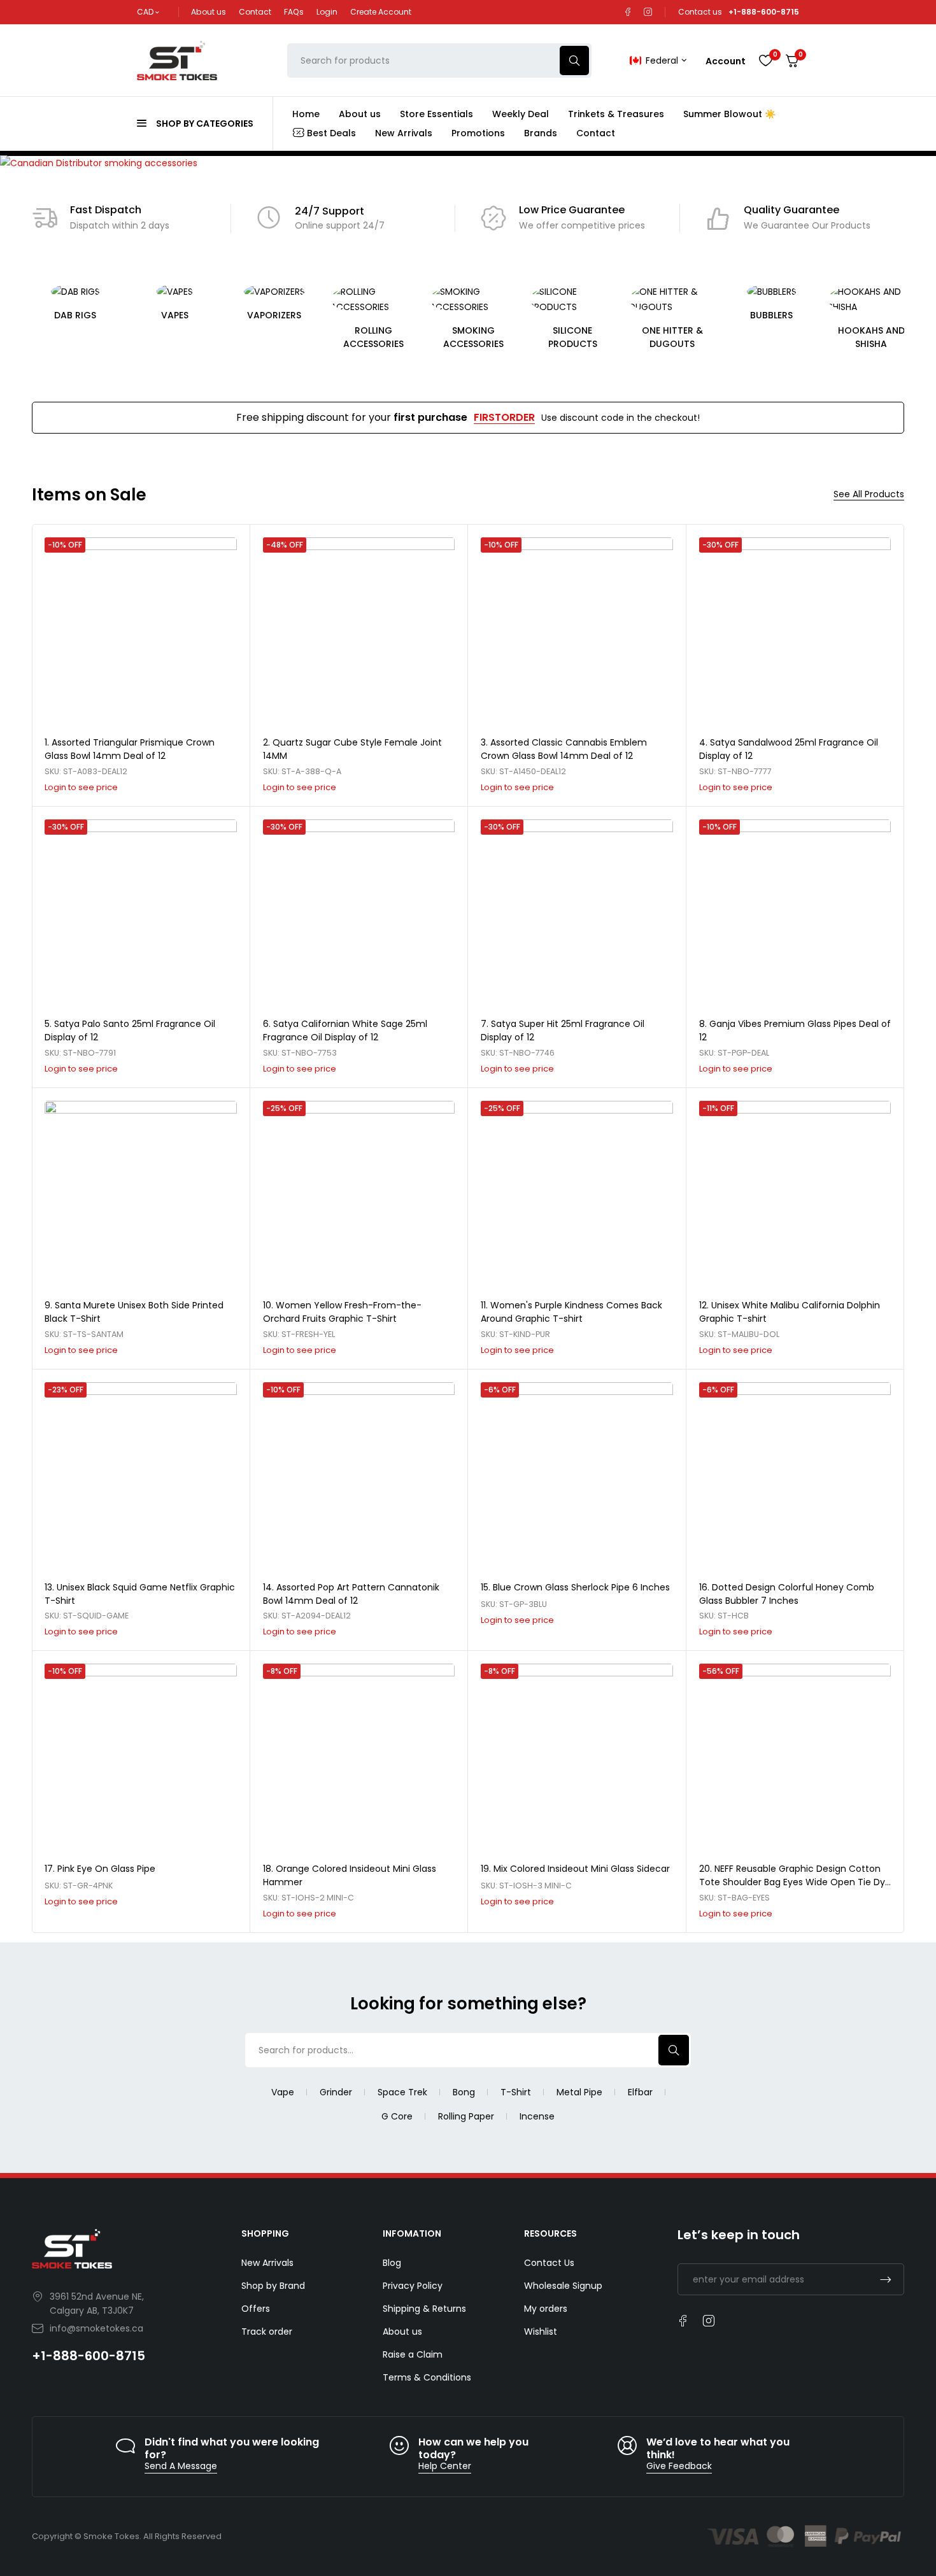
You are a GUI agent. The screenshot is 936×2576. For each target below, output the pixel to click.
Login (327, 12)
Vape (283, 2092)
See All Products (869, 494)
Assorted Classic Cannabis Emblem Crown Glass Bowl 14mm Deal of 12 (564, 749)
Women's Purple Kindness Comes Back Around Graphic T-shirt (571, 1312)
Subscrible (886, 2279)
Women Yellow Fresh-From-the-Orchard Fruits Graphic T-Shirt (342, 1312)
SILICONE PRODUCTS (473, 337)
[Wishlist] (765, 60)
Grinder (336, 2092)
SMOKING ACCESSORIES (373, 337)
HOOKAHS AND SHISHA (771, 337)
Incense (537, 2116)
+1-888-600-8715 (89, 2356)
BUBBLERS (672, 315)
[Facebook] (628, 12)
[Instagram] (648, 12)
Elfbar (640, 2092)
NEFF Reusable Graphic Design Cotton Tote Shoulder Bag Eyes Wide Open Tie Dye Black (795, 1882)
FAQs (294, 12)
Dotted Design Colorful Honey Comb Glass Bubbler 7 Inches (787, 1594)
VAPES (75, 315)
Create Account (381, 12)
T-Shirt (516, 2092)
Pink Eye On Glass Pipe (106, 1869)
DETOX (871, 315)
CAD (145, 12)
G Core (397, 2116)
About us (209, 12)
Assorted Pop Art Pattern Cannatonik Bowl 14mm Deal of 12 (351, 1594)
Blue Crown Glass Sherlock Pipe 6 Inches (581, 1587)
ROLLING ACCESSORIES (274, 337)
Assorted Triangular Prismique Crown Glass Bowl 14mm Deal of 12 (130, 749)
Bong (464, 2092)
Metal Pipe (579, 2092)
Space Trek (402, 2092)
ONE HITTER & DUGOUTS (572, 337)
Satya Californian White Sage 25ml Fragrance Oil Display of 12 (345, 1030)
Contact (255, 12)
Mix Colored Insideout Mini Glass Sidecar (582, 1869)
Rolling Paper (466, 2116)
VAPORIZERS (175, 315)
